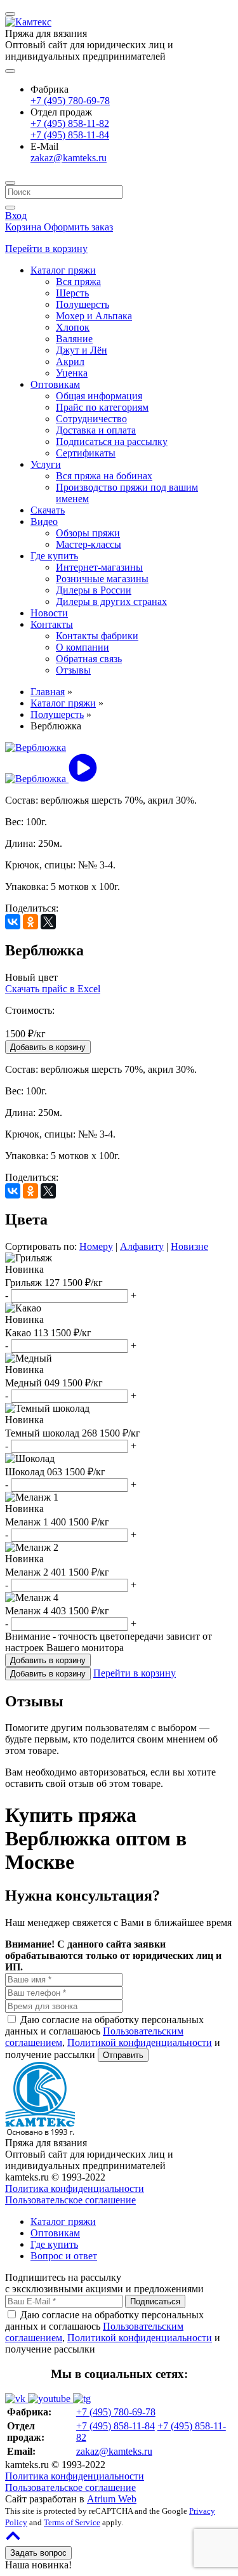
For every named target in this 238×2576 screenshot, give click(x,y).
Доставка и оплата (96, 430)
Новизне (189, 1246)
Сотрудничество (91, 419)
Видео (44, 521)
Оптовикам (55, 384)
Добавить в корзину (48, 1674)
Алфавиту (142, 1246)
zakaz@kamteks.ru (69, 158)
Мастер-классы (89, 544)
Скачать (48, 510)
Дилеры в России (94, 590)
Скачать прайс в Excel (53, 989)
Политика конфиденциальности (75, 2188)
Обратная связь (89, 659)
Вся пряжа (78, 282)
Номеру (96, 1246)
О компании (83, 647)
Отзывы (73, 670)
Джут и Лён (82, 350)
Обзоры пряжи (88, 533)
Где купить (54, 556)
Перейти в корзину (46, 249)
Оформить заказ (78, 227)
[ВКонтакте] (13, 922)
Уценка (72, 373)
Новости (49, 613)
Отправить (123, 2055)
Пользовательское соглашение (70, 2200)
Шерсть (72, 293)
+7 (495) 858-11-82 (70, 123)
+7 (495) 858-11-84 (70, 135)
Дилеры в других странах (111, 601)
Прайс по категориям (102, 407)
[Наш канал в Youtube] (50, 2399)
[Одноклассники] (30, 922)
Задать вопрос (38, 2553)
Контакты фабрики (97, 636)
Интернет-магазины (99, 567)
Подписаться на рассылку (112, 442)
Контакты (52, 624)
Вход (16, 216)
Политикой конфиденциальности (140, 2042)
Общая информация (99, 396)
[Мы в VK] (17, 2399)
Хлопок (73, 327)
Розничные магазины (102, 579)
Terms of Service (72, 2522)
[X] (48, 922)
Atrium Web (112, 2499)
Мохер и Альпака (94, 316)
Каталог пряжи (63, 270)
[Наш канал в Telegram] (82, 2399)
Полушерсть (83, 304)
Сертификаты (86, 453)
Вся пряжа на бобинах (104, 476)
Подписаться (155, 2301)
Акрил (70, 362)
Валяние (74, 339)
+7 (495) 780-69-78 (70, 101)
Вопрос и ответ (64, 2256)
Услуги (46, 464)
